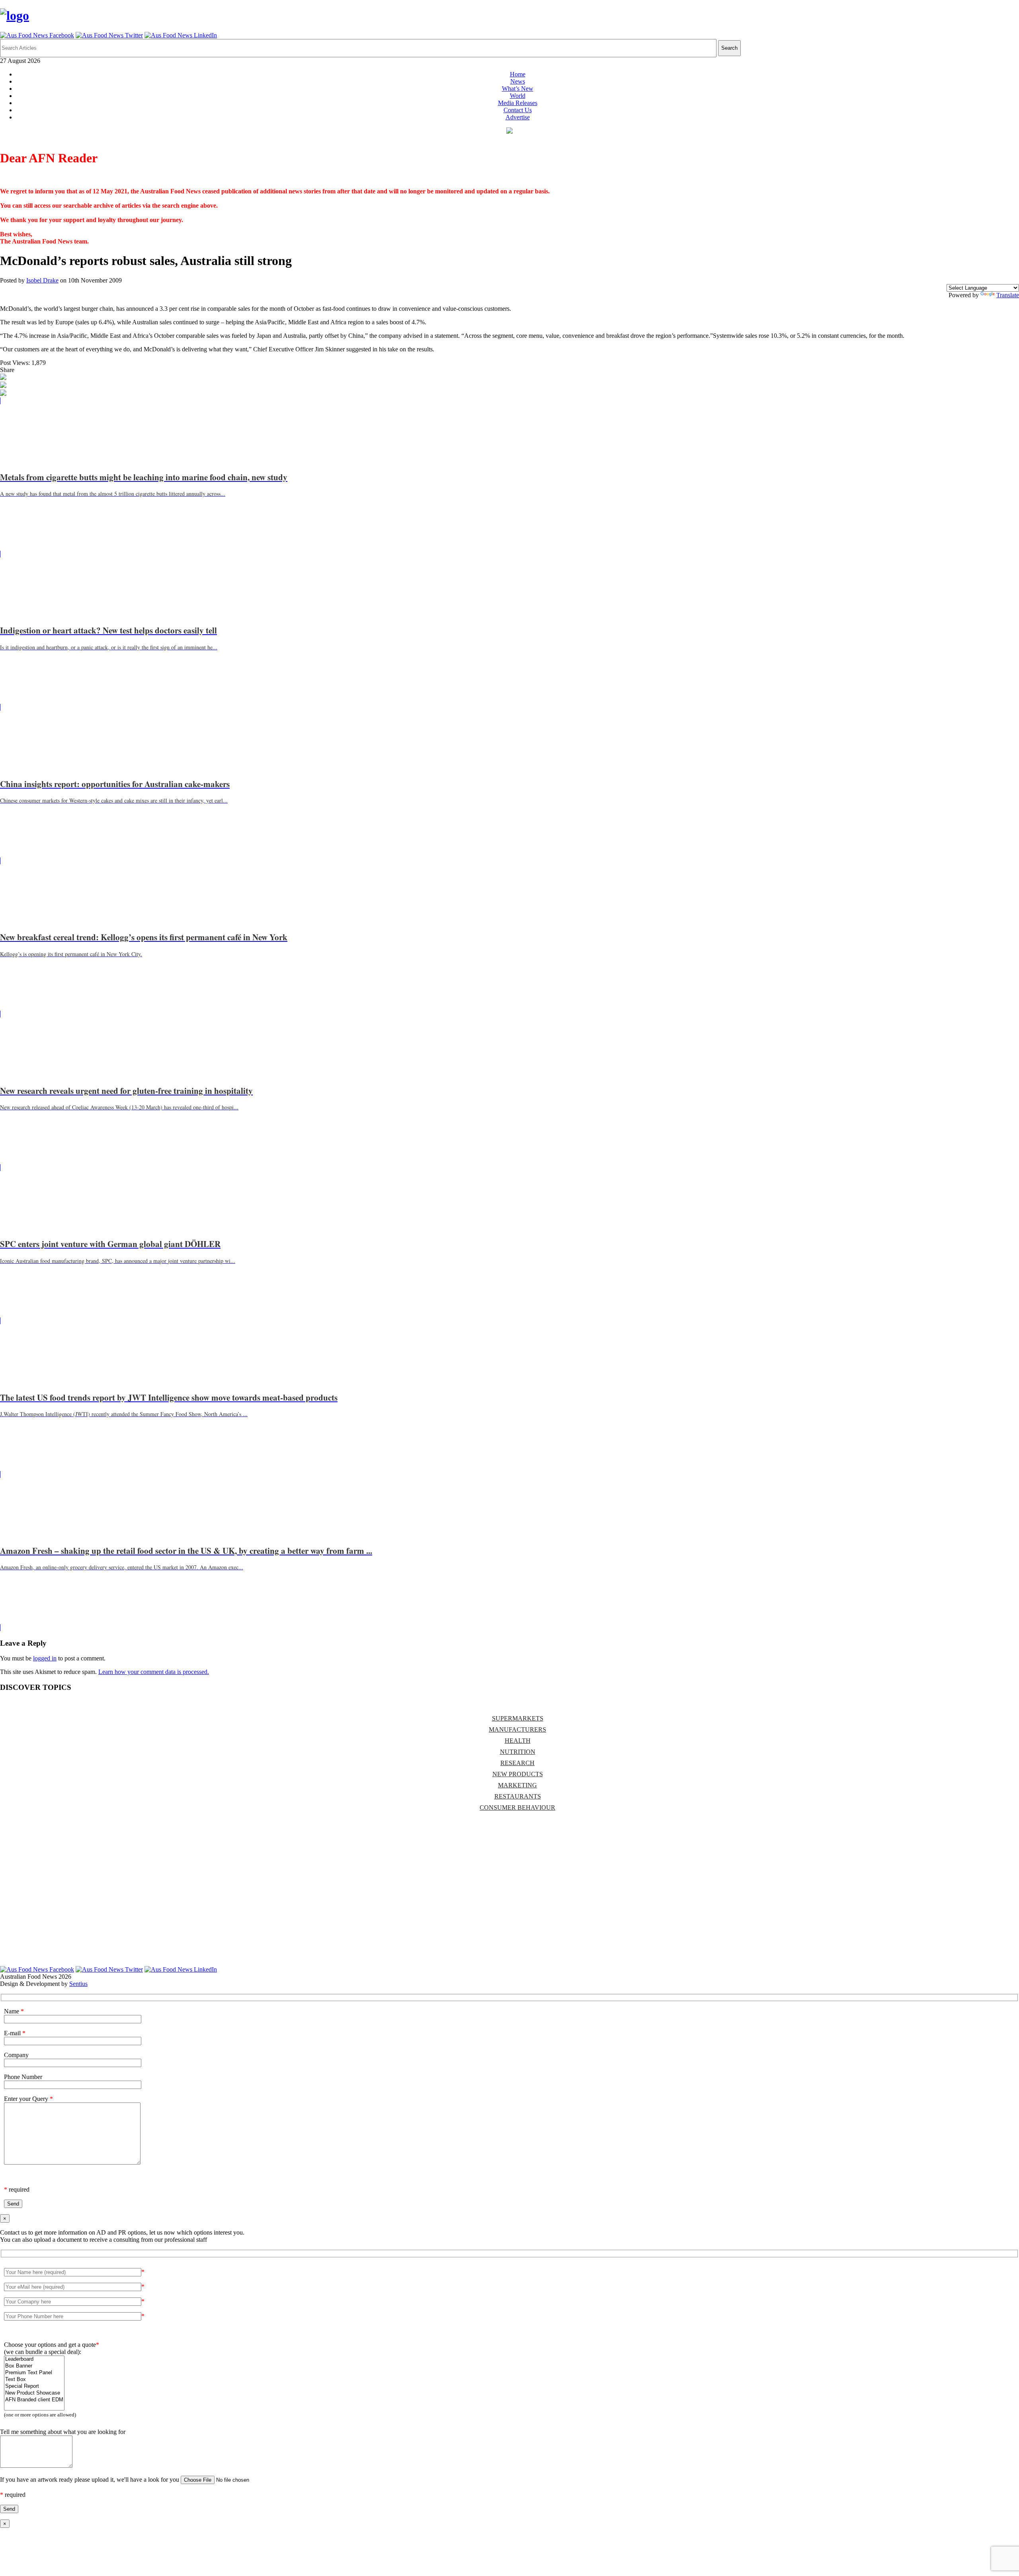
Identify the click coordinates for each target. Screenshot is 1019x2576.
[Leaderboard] (34, 2359)
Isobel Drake (42, 280)
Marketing (517, 1785)
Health (518, 1741)
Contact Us (518, 110)
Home (518, 74)
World (518, 96)
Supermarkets (518, 1718)
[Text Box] (34, 2380)
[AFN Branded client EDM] (34, 2400)
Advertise (518, 117)
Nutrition (518, 1752)
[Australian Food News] (15, 16)
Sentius (78, 1984)
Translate (1008, 295)
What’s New (518, 89)
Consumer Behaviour (517, 1807)
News (518, 81)
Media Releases (518, 103)
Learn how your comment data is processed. (154, 1672)
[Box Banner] (34, 2366)
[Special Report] (34, 2386)
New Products (518, 1774)
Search (729, 48)
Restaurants (518, 1796)
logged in (45, 1658)
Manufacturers (517, 1729)
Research (517, 1763)
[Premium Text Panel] (34, 2373)
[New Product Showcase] (34, 2393)
